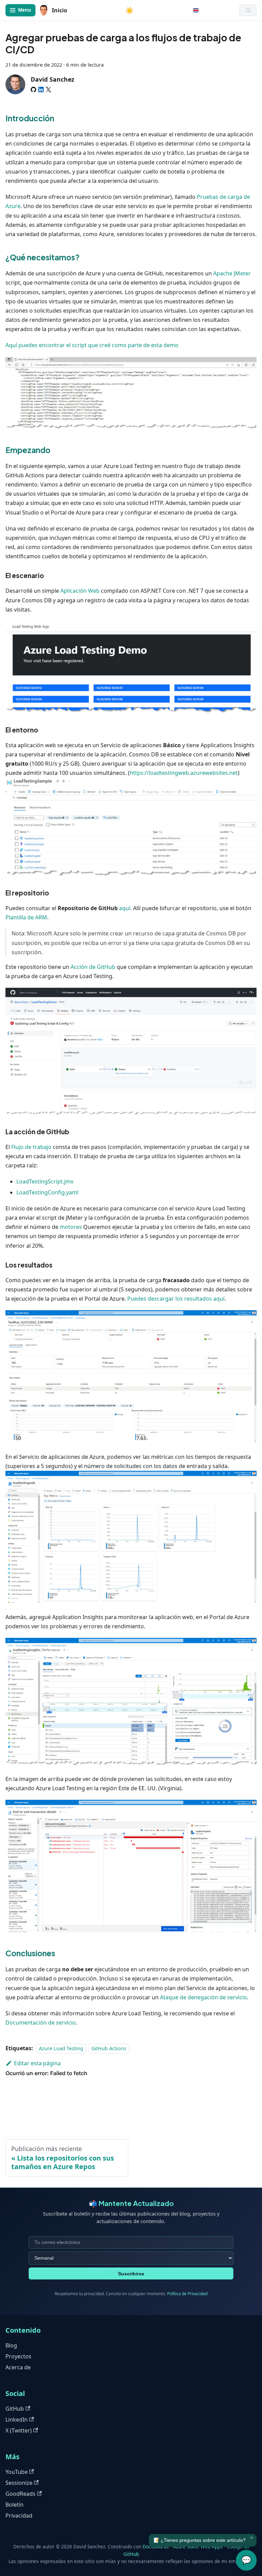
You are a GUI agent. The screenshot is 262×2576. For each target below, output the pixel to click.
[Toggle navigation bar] (20, 10)
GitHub (15, 2409)
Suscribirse (131, 2274)
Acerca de (18, 2367)
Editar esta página (37, 2063)
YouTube (17, 2472)
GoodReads (20, 2494)
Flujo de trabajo (31, 1147)
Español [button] (196, 10)
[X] (48, 90)
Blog (11, 2345)
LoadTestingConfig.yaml (47, 1192)
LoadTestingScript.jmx (45, 1181)
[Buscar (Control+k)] (248, 10)
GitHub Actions (109, 2048)
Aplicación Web (80, 591)
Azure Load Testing (61, 2048)
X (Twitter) (19, 2430)
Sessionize (19, 2483)
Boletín (14, 2505)
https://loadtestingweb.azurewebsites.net (184, 773)
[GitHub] (33, 90)
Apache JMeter (232, 273)
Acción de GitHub (93, 967)
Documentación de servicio (41, 2023)
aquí (125, 908)
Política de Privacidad (187, 2294)
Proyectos (18, 2356)
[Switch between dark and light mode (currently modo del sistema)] (129, 10)
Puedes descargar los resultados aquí (176, 1299)
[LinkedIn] (41, 90)
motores (71, 1227)
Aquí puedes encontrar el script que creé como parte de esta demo (92, 345)
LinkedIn (17, 2420)
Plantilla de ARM (26, 917)
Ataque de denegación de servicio (203, 1997)
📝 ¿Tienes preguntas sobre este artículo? (200, 2540)
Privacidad (19, 2516)
